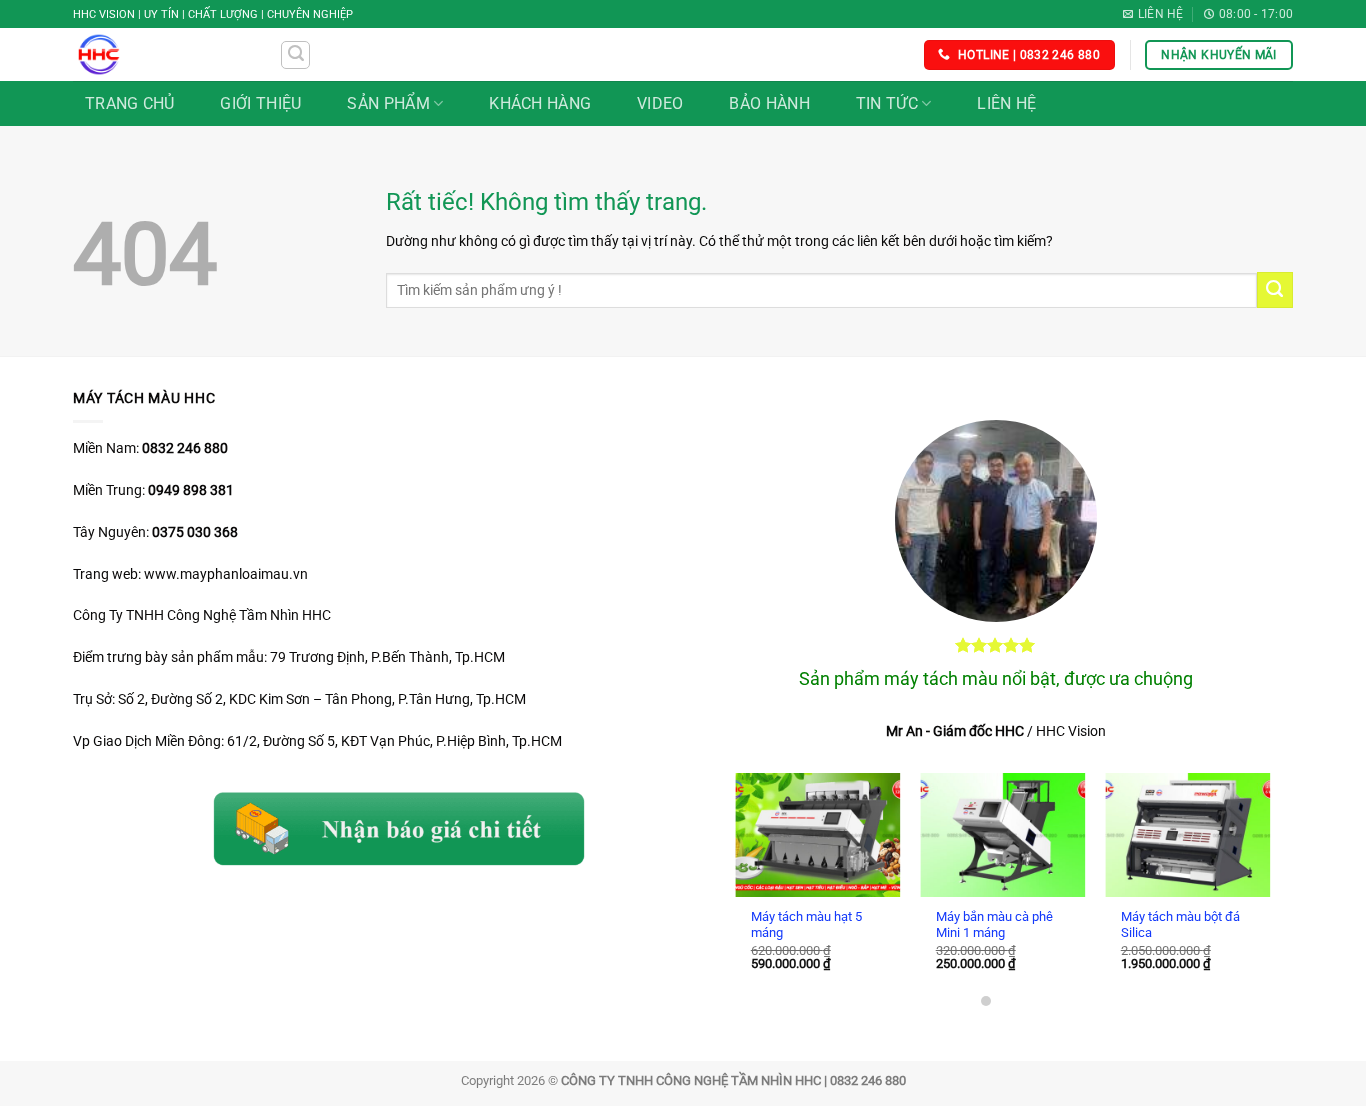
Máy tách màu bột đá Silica (1172, 925)
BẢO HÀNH (769, 103)
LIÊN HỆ (1006, 103)
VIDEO (660, 103)
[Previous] (754, 863)
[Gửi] (1275, 290)
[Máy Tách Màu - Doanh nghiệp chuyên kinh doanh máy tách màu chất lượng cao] (161, 54)
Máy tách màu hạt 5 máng (798, 925)
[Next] (1237, 863)
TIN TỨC (887, 103)
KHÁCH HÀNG (540, 103)
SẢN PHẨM (388, 103)
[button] (295, 55)
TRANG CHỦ (130, 103)
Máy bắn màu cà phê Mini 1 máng (986, 925)
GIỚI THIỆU (260, 103)
